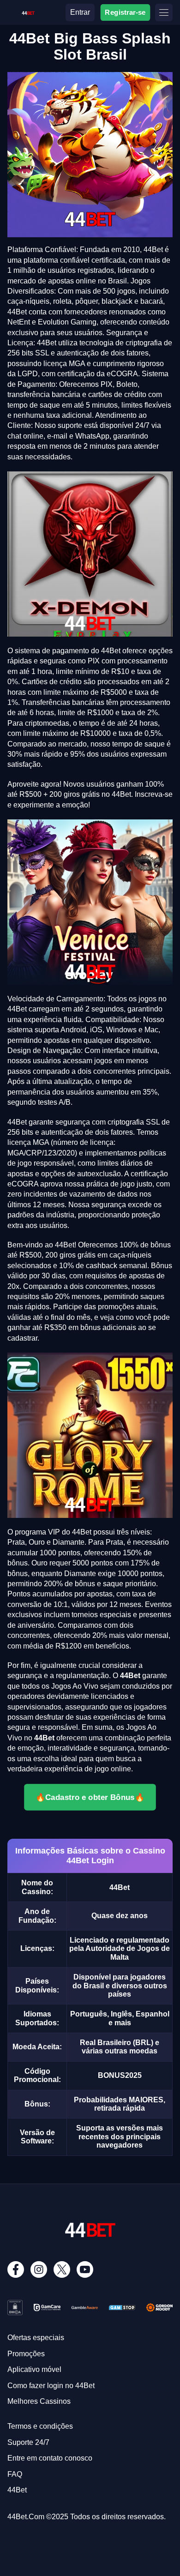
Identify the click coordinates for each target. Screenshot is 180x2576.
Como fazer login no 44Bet (51, 2386)
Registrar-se (126, 12)
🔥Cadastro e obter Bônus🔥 (90, 1797)
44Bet (17, 2490)
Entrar (80, 12)
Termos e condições (40, 2426)
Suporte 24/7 (28, 2442)
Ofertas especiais (36, 2338)
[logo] (28, 11)
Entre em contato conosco (50, 2458)
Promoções (26, 2354)
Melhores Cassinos (39, 2401)
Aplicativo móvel (34, 2369)
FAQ (15, 2474)
